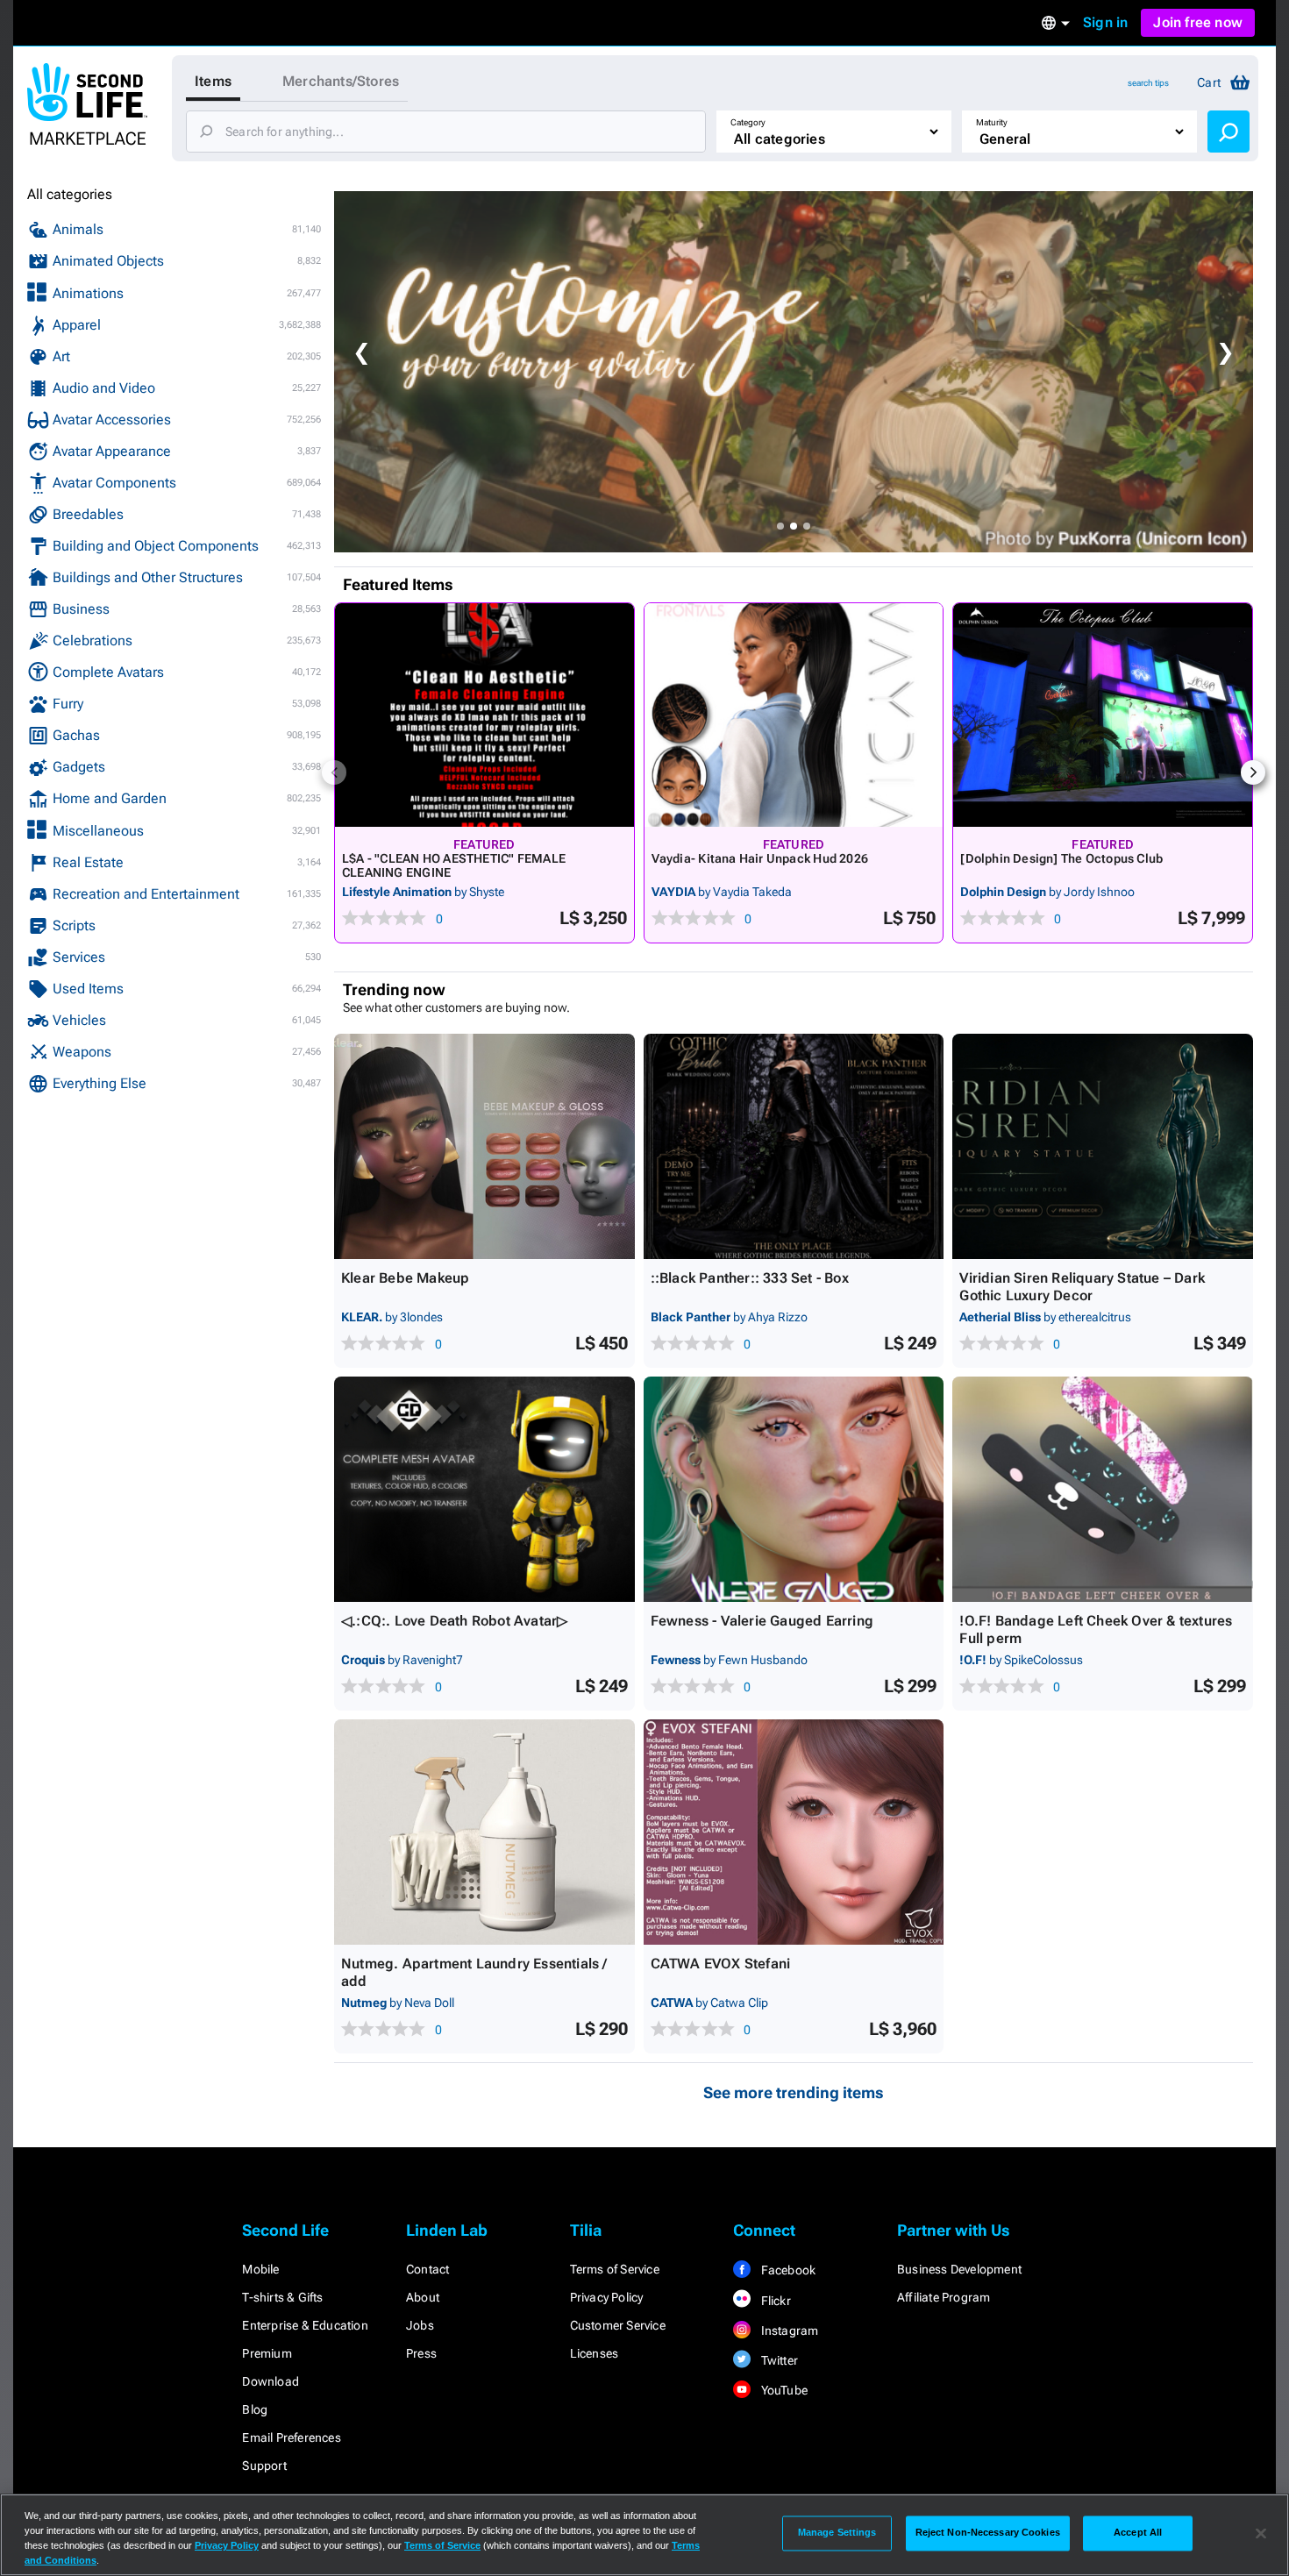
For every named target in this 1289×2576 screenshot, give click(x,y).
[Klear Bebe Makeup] (484, 1146)
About (423, 2297)
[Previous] (334, 772)
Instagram (788, 2330)
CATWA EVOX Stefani (721, 1964)
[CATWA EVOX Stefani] (794, 1832)
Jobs (420, 2325)
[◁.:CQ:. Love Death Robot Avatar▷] (484, 1489)
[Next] (1253, 772)
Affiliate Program (944, 2297)
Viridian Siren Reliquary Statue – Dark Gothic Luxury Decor (1082, 1287)
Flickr (774, 2301)
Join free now (1198, 22)
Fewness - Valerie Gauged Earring (762, 1621)
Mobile (260, 2269)
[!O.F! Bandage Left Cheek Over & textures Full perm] (1103, 1489)
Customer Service (618, 2325)
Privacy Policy (607, 2297)
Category (748, 122)
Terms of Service (615, 2269)
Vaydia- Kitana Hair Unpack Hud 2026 (760, 858)
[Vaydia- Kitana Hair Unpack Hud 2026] (794, 715)
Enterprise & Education (305, 2325)
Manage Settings (837, 2533)
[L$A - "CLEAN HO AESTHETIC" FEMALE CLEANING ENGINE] (484, 715)
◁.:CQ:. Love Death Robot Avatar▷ (454, 1621)
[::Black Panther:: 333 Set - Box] (794, 1146)
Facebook (787, 2270)
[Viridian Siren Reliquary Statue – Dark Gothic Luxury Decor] (1103, 1146)
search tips (1148, 83)
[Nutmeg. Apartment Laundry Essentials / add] (484, 1832)
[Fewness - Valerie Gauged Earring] (794, 1489)
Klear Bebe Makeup (405, 1278)
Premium (267, 2353)
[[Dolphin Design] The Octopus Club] (1103, 715)
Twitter (778, 2360)
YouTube (783, 2390)
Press (421, 2353)
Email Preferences (291, 2437)
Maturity (992, 122)
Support (264, 2466)
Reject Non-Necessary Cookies (988, 2533)
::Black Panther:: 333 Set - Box (750, 1278)
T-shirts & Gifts (282, 2297)
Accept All (1138, 2533)
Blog (255, 2409)
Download (271, 2381)
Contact (427, 2269)
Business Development (959, 2269)
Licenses (595, 2353)
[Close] (1261, 2533)
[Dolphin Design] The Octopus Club (1061, 858)
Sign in (1105, 22)
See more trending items (794, 2092)
